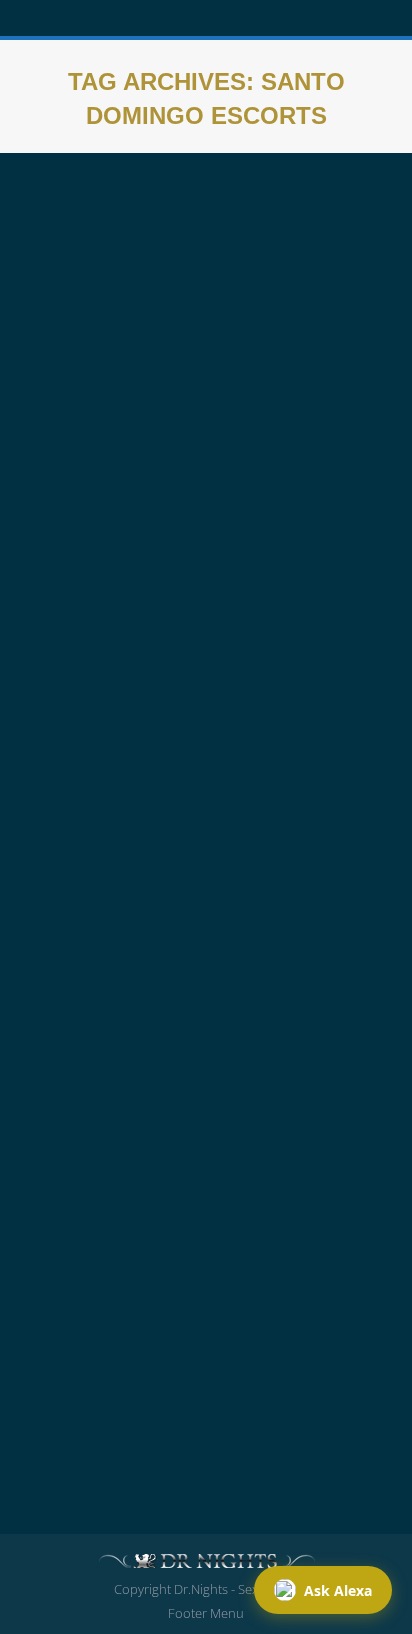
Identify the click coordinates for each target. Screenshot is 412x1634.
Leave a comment (288, 562)
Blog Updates (84, 1183)
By (88, 562)
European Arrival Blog (108, 539)
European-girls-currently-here (264, 539)
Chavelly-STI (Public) (133, 1146)
